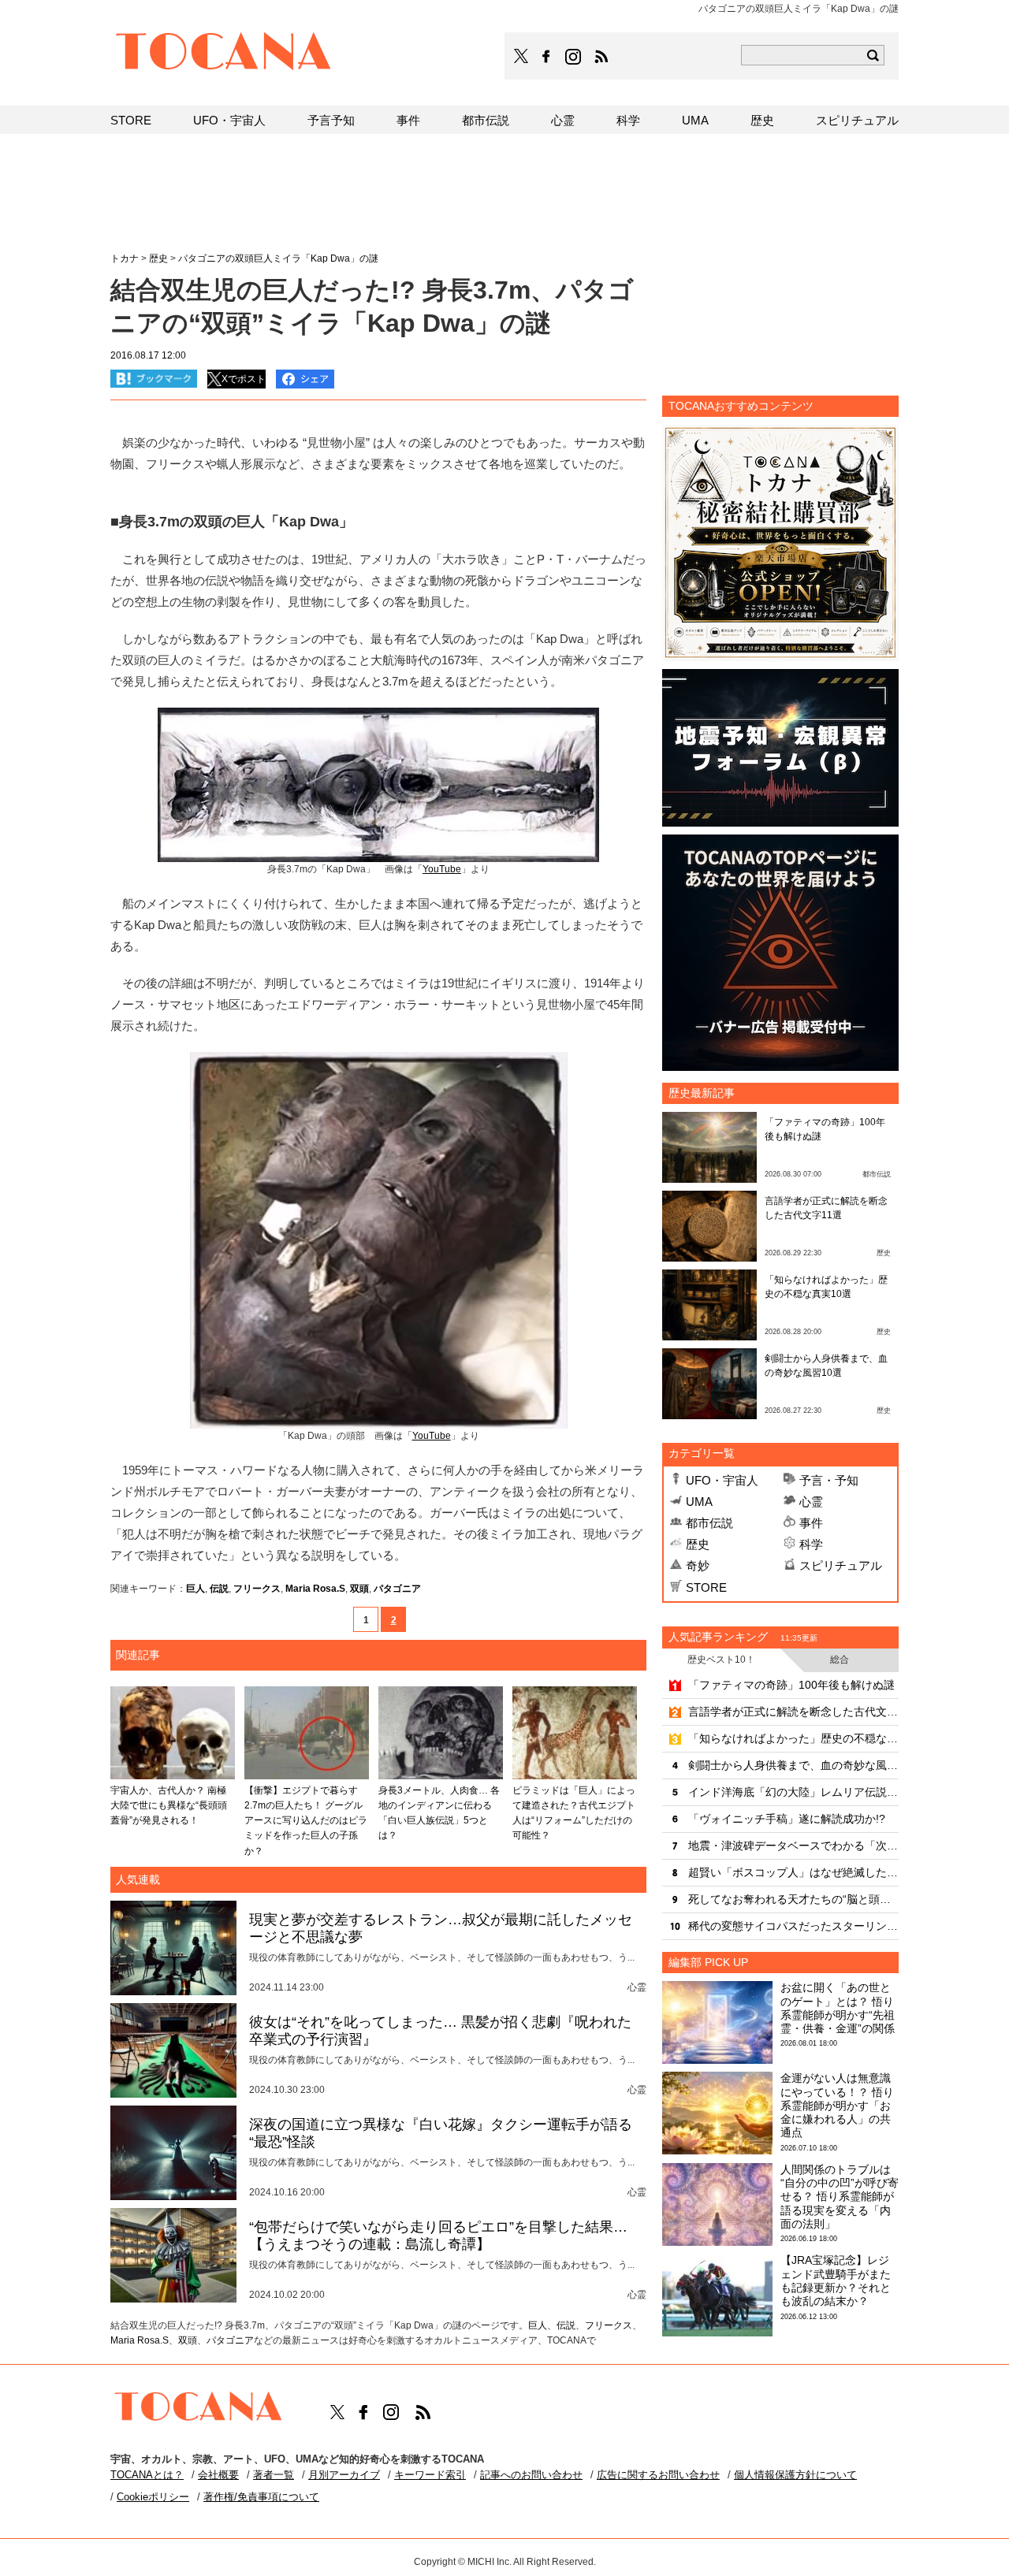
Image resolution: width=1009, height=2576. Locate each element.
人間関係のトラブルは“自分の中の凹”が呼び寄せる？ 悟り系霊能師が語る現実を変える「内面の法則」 (840, 2197)
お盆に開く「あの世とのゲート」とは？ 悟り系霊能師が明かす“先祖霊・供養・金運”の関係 (838, 2008)
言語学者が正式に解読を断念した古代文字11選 (793, 1712)
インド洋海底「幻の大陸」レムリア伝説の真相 (793, 1792)
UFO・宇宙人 (722, 1480)
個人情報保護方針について (795, 2475)
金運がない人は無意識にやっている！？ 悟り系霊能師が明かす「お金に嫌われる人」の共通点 (837, 2105)
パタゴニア (397, 1589)
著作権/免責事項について (261, 2497)
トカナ (125, 258)
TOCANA (224, 54)
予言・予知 (829, 1480)
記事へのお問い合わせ (531, 2475)
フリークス (257, 1589)
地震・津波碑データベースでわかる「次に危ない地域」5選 (793, 1846)
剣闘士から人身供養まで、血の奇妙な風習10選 (793, 1765)
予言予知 (331, 120)
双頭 (359, 1589)
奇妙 (698, 1565)
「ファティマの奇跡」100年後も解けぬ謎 (791, 1685)
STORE (706, 1587)
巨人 (195, 1589)
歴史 (698, 1544)
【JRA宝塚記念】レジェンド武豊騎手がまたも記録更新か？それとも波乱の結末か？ (836, 2280)
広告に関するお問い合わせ (658, 2475)
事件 (811, 1523)
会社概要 (218, 2475)
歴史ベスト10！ (721, 1660)
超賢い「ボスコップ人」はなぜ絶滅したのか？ (793, 1872)
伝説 (219, 1589)
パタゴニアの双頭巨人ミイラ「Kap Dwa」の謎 (278, 258)
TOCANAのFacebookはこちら (546, 57)
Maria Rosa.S (315, 1589)
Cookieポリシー (153, 2497)
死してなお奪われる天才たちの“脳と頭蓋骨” (793, 1899)
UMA (699, 1502)
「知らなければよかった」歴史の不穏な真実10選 (793, 1738)
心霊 (811, 1502)
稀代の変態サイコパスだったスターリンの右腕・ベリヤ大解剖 (793, 1926)
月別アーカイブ (344, 2475)
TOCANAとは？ (147, 2475)
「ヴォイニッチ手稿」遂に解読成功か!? (787, 1819)
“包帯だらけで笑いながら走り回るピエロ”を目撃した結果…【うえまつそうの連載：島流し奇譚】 (438, 2236)
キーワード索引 (430, 2475)
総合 (840, 1660)
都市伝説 (709, 1523)
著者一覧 (274, 2475)
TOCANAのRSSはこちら (601, 57)
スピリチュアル (841, 1565)
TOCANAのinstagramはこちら (574, 57)
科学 (811, 1544)
